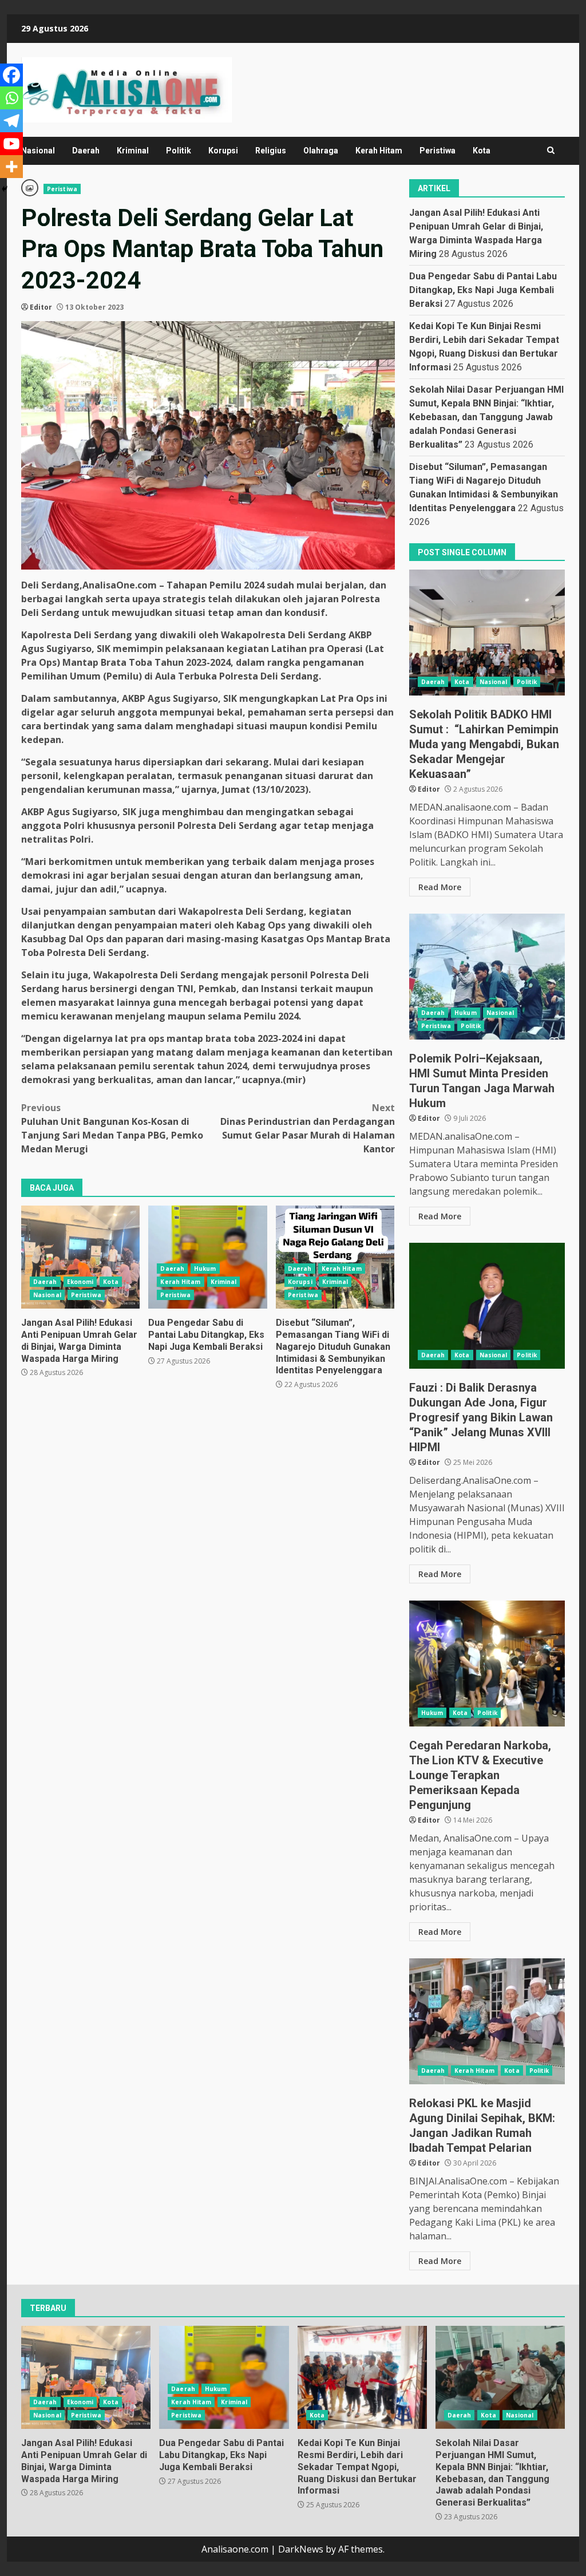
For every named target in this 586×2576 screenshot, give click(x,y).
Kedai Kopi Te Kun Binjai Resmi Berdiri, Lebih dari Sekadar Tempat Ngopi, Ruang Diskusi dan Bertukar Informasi (362, 2377)
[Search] (551, 151)
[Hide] (5, 189)
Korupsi (223, 151)
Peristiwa (437, 151)
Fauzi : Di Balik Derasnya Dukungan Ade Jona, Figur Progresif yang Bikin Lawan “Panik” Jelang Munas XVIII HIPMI (487, 1306)
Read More (440, 887)
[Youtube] (11, 144)
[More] (11, 167)
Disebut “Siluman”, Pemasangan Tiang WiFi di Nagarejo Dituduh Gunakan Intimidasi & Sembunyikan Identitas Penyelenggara (335, 1257)
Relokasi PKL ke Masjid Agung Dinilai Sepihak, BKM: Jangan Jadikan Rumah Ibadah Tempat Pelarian (487, 2021)
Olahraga (321, 151)
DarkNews (301, 2549)
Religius (271, 151)
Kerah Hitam (379, 151)
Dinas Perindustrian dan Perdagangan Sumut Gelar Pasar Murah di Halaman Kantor (307, 1128)
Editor (41, 307)
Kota (482, 151)
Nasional (38, 151)
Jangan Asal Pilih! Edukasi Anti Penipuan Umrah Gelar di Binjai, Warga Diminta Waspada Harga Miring (80, 1257)
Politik (179, 151)
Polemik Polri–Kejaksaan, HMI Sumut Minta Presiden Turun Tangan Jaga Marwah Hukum (487, 977)
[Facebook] (11, 75)
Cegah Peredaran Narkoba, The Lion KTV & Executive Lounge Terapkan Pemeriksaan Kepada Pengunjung (487, 1664)
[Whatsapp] (11, 98)
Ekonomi (80, 1282)
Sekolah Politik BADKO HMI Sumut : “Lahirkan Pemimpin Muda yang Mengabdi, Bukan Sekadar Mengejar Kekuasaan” (487, 633)
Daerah (86, 151)
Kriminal (133, 151)
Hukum (205, 1269)
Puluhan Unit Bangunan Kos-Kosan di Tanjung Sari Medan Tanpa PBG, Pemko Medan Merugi (112, 1128)
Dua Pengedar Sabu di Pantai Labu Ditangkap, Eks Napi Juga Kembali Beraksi (207, 1257)
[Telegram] (11, 121)
